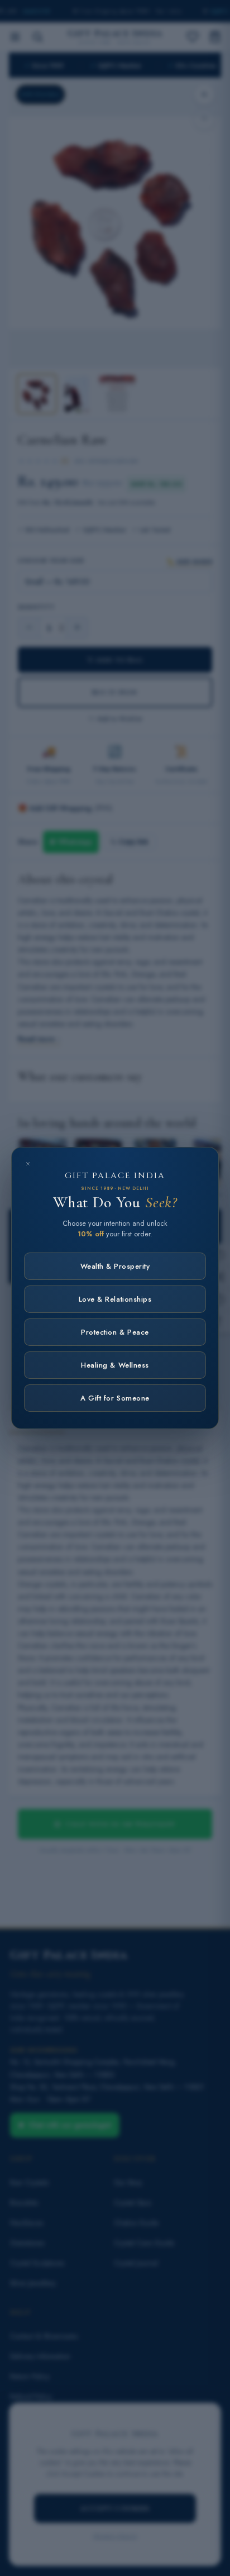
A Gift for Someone (115, 1398)
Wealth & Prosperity (115, 1266)
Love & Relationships (115, 1299)
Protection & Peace (115, 1332)
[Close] (28, 1164)
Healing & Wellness (115, 1365)
